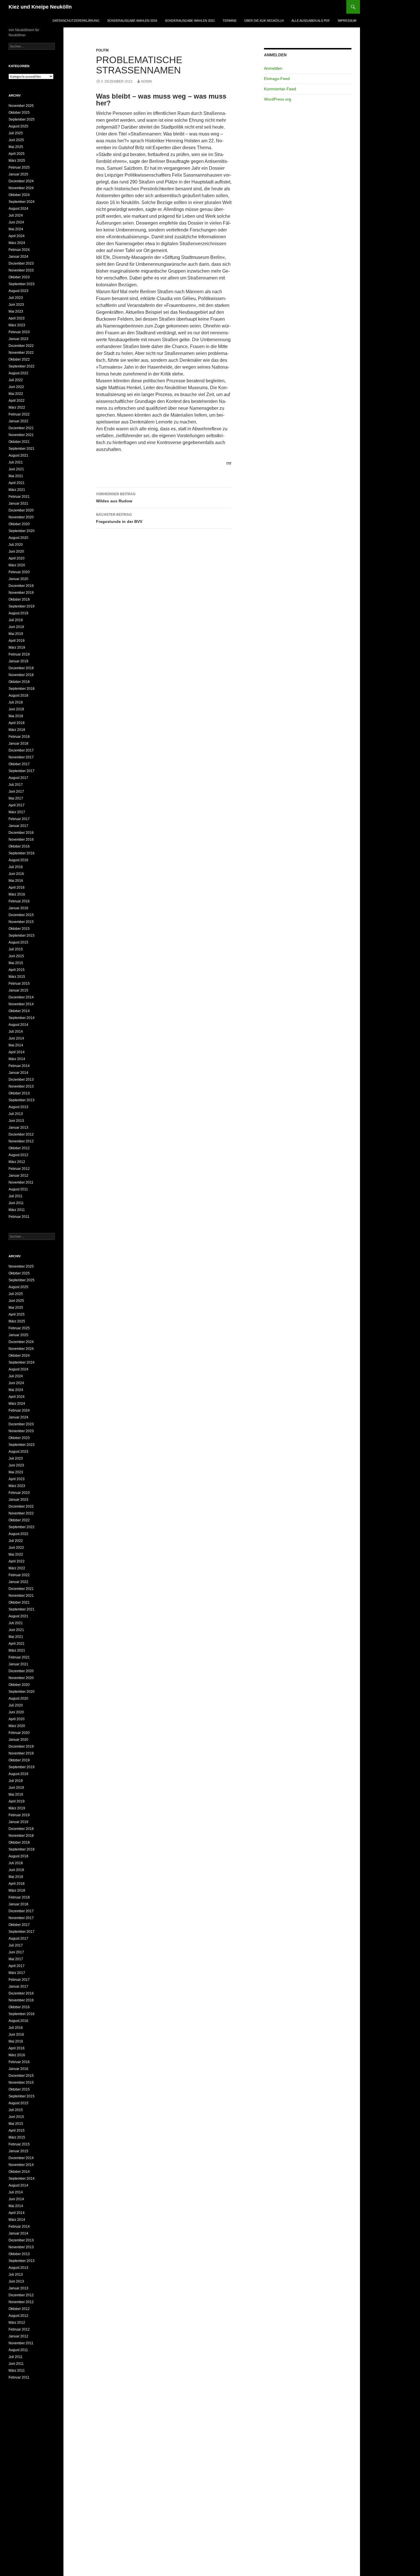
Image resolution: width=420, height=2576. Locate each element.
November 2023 (21, 270)
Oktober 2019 (19, 599)
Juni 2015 (16, 956)
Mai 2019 (16, 634)
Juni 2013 (16, 1121)
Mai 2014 (16, 1045)
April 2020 (17, 558)
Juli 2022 (16, 380)
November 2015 (21, 922)
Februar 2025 (19, 167)
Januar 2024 (18, 257)
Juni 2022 (16, 387)
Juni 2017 (16, 792)
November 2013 (21, 1086)
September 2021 (22, 449)
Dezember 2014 (21, 997)
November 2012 (21, 1141)
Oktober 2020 (19, 524)
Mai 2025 (16, 147)
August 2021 (18, 455)
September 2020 (22, 531)
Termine (230, 21)
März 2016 (17, 894)
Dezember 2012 (21, 1134)
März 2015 (17, 977)
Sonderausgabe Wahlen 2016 (132, 21)
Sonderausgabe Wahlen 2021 (190, 21)
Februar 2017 (19, 819)
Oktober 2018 (19, 682)
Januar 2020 (18, 579)
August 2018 (18, 696)
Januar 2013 (18, 1128)
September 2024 (22, 202)
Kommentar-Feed (280, 89)
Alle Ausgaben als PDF (311, 21)
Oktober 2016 (19, 846)
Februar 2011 (19, 1217)
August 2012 (18, 1155)
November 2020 (21, 517)
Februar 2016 (19, 901)
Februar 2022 (19, 414)
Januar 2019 (18, 661)
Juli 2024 (16, 215)
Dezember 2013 (21, 1080)
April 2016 (17, 888)
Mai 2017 (16, 798)
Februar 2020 (19, 572)
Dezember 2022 (21, 346)
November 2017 (21, 757)
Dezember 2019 (21, 586)
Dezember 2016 (21, 833)
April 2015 (17, 970)
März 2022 (17, 407)
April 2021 (17, 483)
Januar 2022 (18, 421)
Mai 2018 (16, 716)
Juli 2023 (16, 298)
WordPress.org (278, 99)
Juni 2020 (16, 551)
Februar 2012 (19, 1169)
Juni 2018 (16, 709)
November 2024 (21, 188)
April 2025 (17, 154)
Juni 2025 (16, 140)
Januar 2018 (18, 744)
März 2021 (17, 490)
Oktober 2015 (19, 929)
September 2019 (22, 606)
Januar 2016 (18, 908)
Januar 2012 (18, 1176)
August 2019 (18, 613)
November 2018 (21, 675)
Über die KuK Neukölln (264, 21)
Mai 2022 (16, 394)
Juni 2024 (16, 222)
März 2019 (17, 648)
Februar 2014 (19, 1066)
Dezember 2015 (21, 915)
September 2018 (22, 689)
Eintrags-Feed (277, 79)
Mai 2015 (16, 963)
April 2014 (17, 1052)
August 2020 (18, 538)
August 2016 (18, 860)
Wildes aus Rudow (116, 498)
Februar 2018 (19, 737)
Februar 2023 (19, 332)
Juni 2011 (16, 1203)
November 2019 (21, 593)
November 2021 (21, 435)
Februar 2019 (19, 654)
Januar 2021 (18, 503)
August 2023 (18, 291)
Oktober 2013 (19, 1093)
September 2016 (22, 853)
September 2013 (22, 1100)
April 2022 (17, 401)
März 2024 (17, 243)
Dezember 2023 (21, 263)
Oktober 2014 (19, 1011)
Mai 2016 (16, 881)
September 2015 (22, 936)
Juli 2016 (16, 867)
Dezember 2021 (21, 428)
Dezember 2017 (21, 750)
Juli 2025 (16, 133)
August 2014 (18, 1025)
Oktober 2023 (19, 277)
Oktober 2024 (19, 195)
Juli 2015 (16, 949)
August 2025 (18, 126)
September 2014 (22, 1018)
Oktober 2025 (19, 113)
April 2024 (17, 236)
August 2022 (18, 373)
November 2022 (21, 353)
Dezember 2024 (21, 181)
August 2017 (18, 778)
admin (146, 81)
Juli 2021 (16, 462)
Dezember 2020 (21, 510)
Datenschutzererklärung (76, 21)
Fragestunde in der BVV (119, 518)
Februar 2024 (19, 250)
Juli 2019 (16, 620)
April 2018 (17, 723)
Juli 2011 (16, 1196)
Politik (103, 50)
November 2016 (21, 840)
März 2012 (17, 1162)
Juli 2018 (16, 702)
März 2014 (17, 1059)
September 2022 (22, 366)
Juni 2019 (16, 627)
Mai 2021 (16, 476)
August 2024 (18, 209)
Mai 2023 (16, 311)
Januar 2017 (18, 826)
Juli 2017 (16, 785)
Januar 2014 (18, 1073)
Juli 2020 (16, 545)
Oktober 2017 (19, 764)
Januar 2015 (18, 990)
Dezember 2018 (21, 668)
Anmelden (273, 68)
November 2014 (21, 1004)
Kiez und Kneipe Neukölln (40, 7)
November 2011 (21, 1182)
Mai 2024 (16, 229)
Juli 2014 (16, 1032)
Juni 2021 (16, 469)
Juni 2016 (16, 874)
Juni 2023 (16, 305)
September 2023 (22, 284)
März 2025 (17, 161)
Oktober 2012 (19, 1148)
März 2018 (17, 730)
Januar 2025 (18, 174)
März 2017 (17, 812)
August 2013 (18, 1107)
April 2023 (17, 318)
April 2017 (17, 805)
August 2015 (18, 942)
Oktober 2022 (19, 359)
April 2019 (17, 641)
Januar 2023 (18, 339)
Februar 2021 (19, 497)
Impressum (347, 21)
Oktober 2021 (19, 442)
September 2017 (22, 771)
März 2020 (17, 565)
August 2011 (18, 1189)
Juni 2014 (16, 1038)
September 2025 (22, 119)
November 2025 (21, 106)
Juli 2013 (16, 1114)
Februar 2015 (19, 984)
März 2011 (17, 1210)
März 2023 (17, 325)
